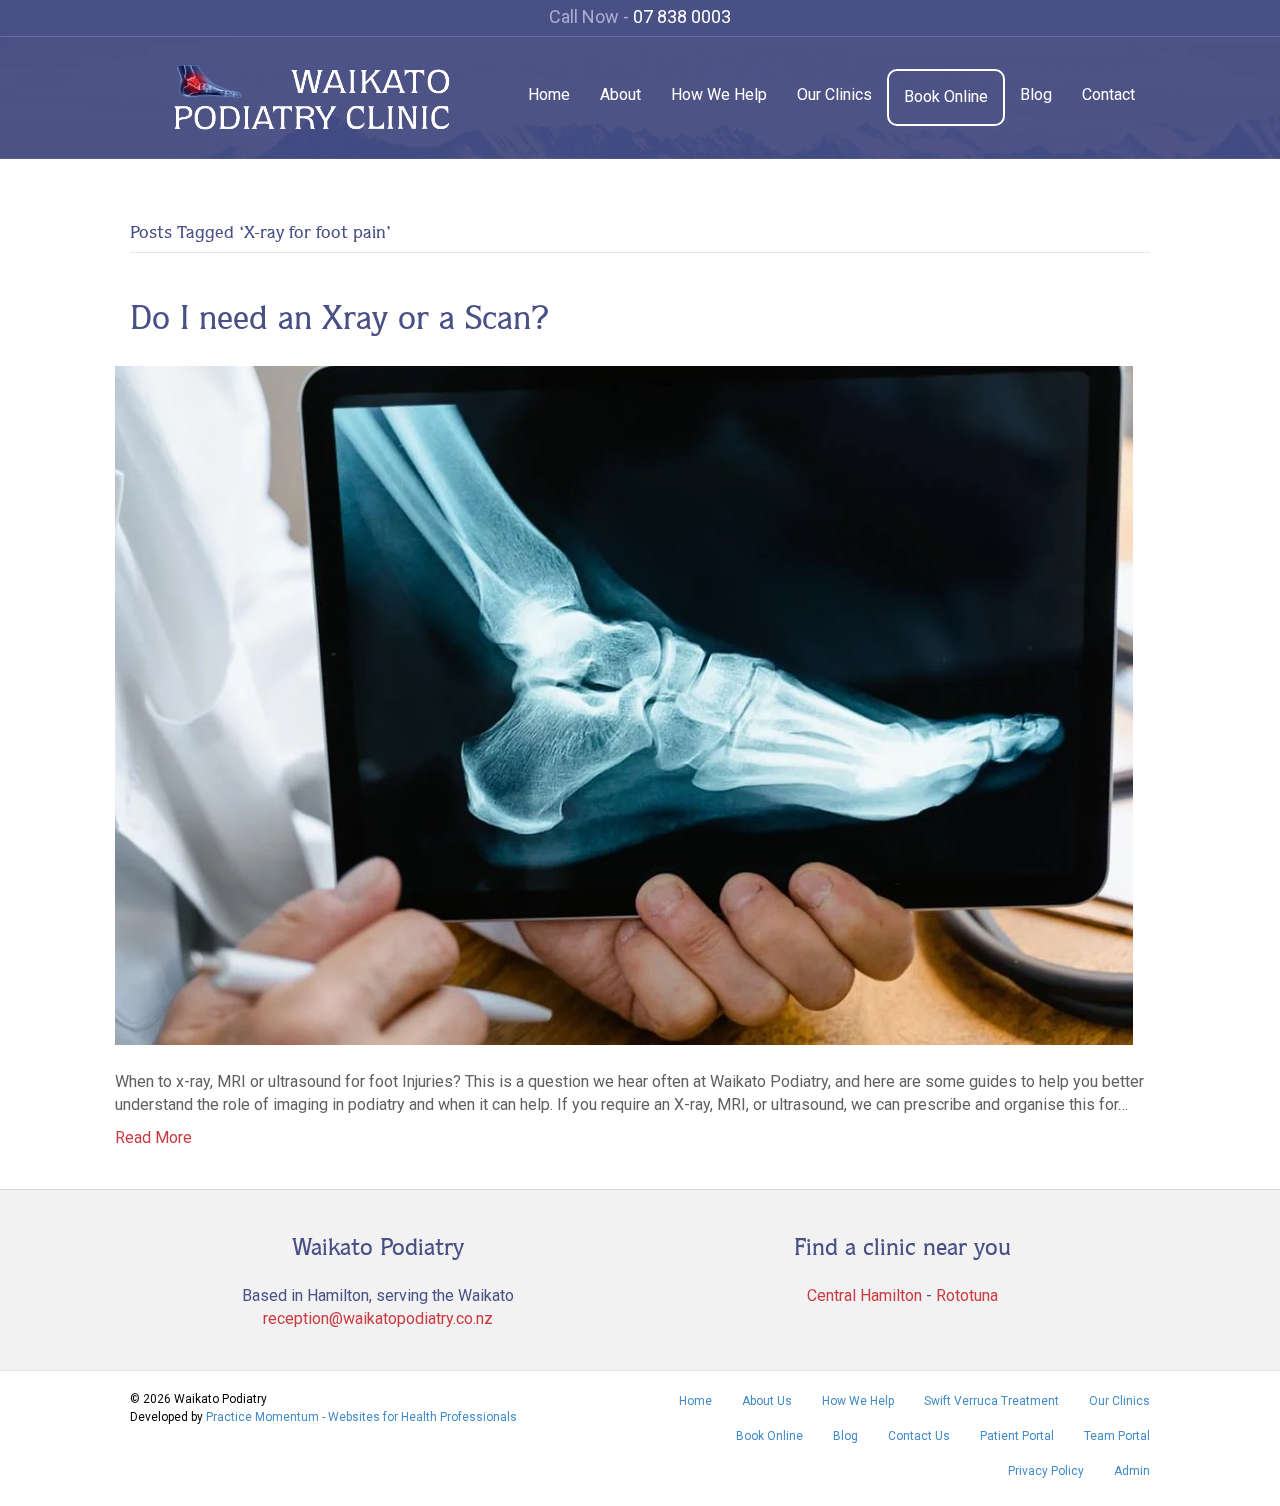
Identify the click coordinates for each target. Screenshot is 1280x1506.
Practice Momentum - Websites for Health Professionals (361, 1417)
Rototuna (967, 1295)
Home (549, 94)
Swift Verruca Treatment (991, 1401)
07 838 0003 (682, 16)
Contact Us (919, 1436)
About (620, 94)
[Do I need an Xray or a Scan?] (624, 703)
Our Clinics (834, 94)
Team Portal (1117, 1436)
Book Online (946, 96)
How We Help (719, 94)
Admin (1132, 1471)
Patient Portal (1017, 1436)
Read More (153, 1137)
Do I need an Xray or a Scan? (340, 316)
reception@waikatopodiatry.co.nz (378, 1318)
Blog (1036, 94)
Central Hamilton (864, 1295)
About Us (767, 1401)
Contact (1108, 94)
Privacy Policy (1046, 1471)
